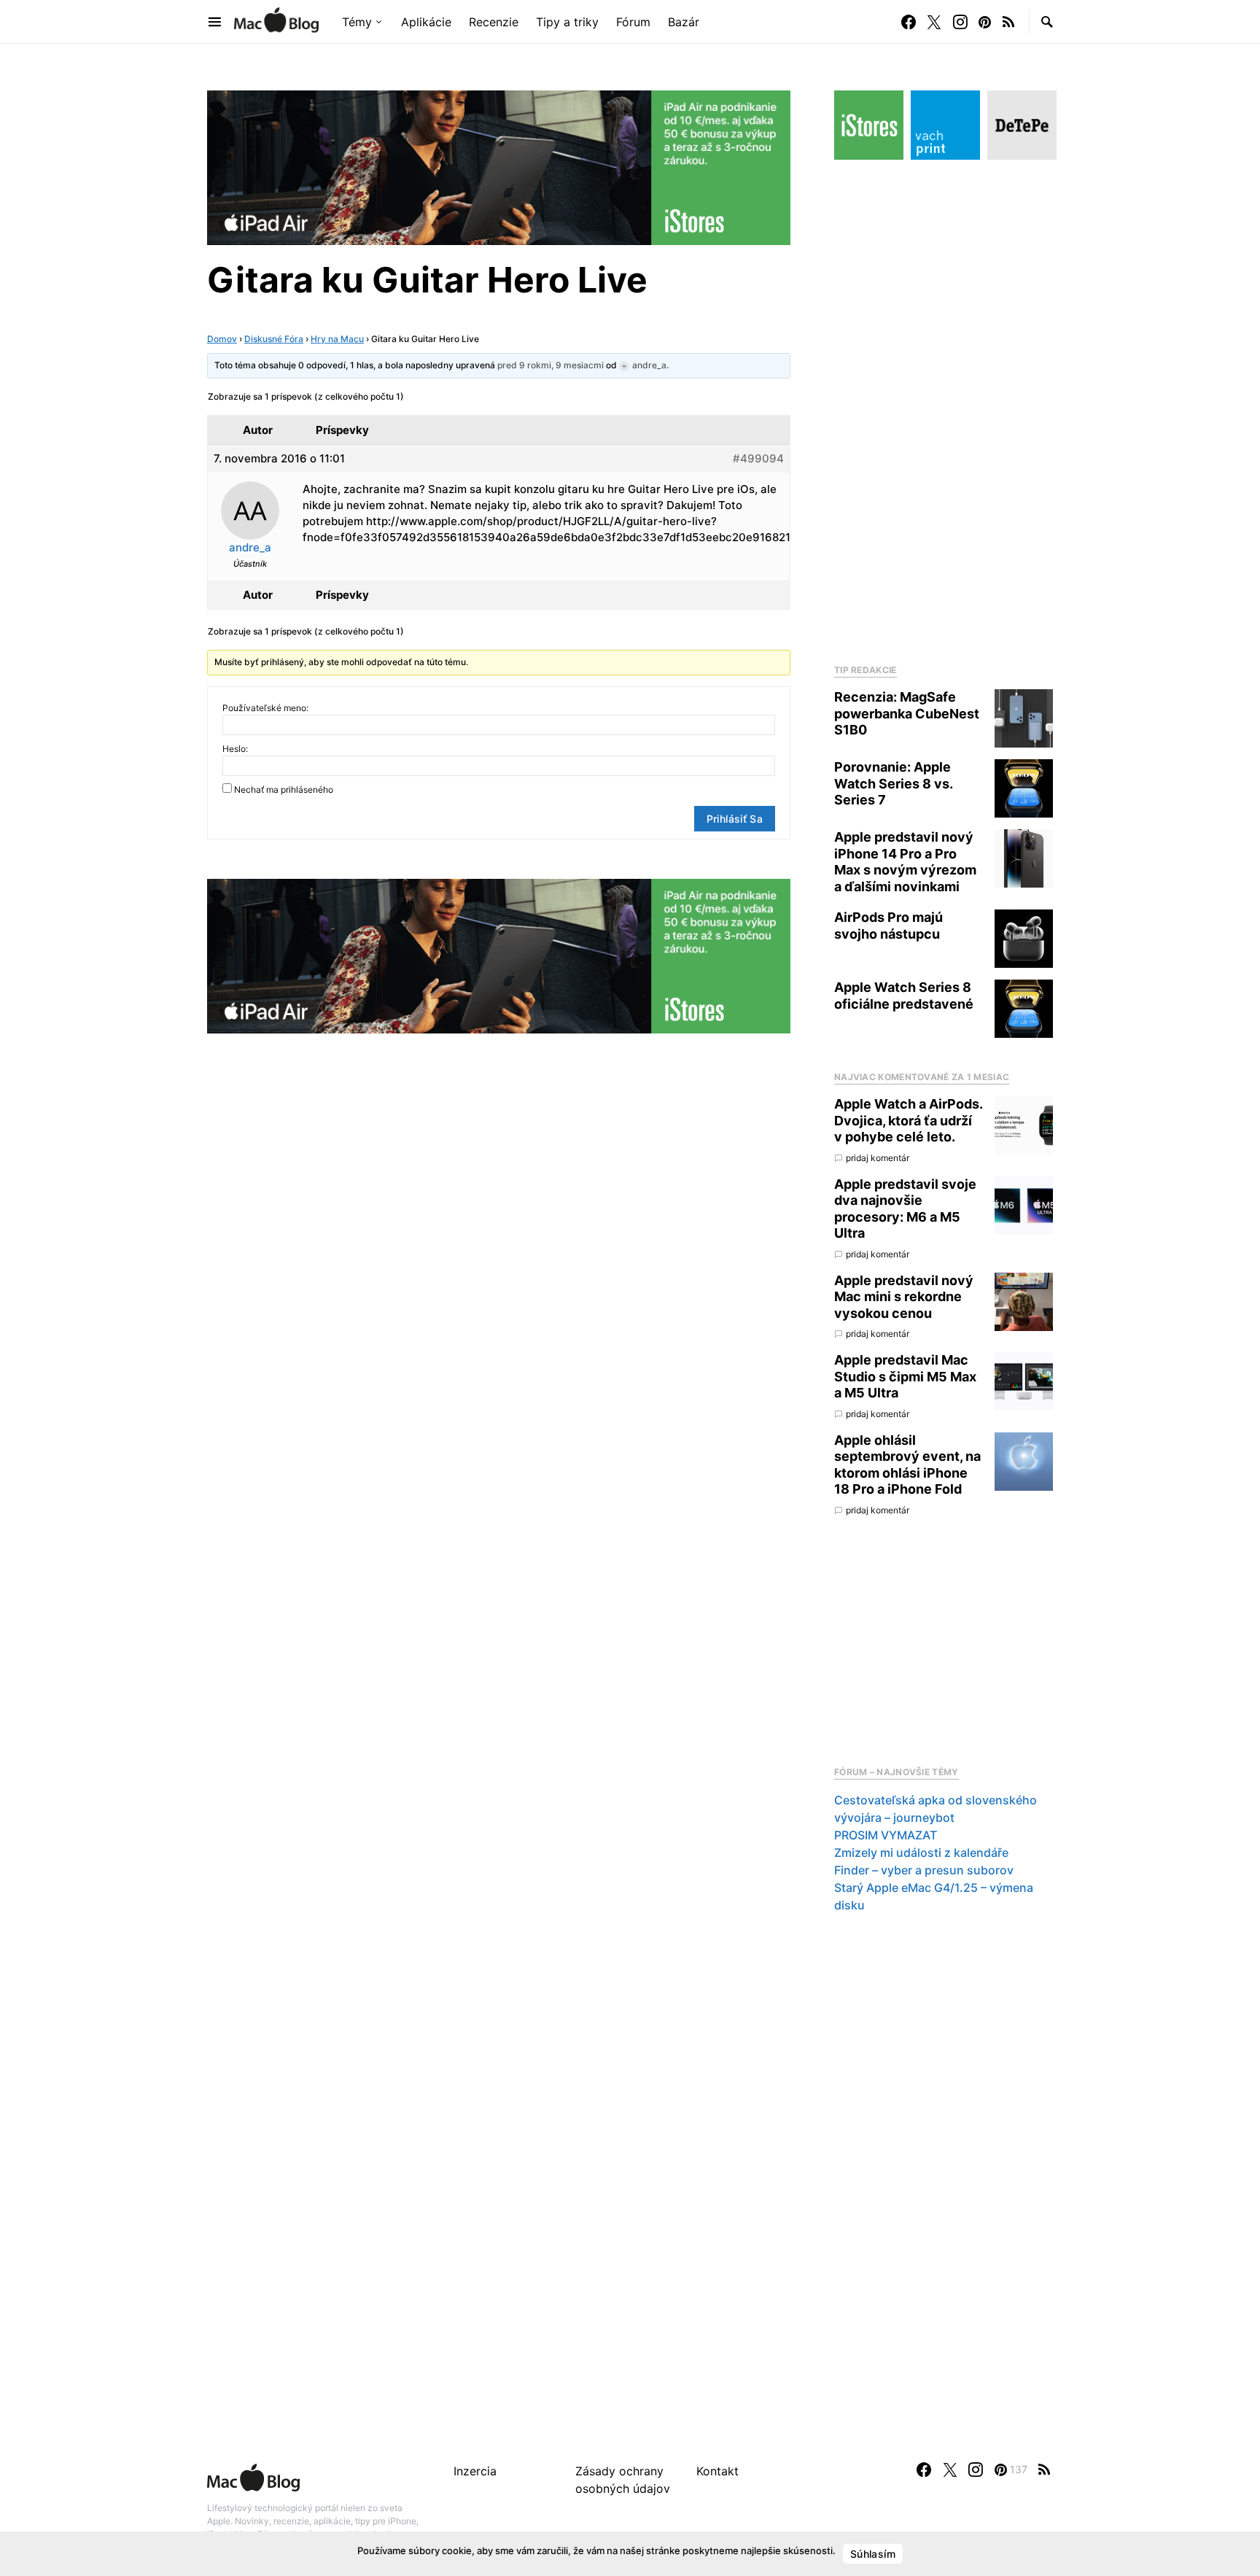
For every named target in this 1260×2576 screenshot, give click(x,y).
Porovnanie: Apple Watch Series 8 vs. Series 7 (893, 783)
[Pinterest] (985, 22)
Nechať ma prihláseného (284, 790)
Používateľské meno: (265, 708)
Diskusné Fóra (274, 339)
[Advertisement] (944, 408)
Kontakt (717, 2471)
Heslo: (235, 749)
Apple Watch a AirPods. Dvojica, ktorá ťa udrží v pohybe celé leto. (908, 1120)
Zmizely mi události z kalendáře (921, 1853)
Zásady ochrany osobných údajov (623, 2480)
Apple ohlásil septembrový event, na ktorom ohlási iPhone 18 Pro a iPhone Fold (907, 1465)
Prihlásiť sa (735, 819)
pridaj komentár (878, 1158)
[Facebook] (909, 22)
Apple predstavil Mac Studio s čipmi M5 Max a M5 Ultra (905, 1376)
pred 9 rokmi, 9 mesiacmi (551, 365)
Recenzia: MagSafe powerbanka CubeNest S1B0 (907, 713)
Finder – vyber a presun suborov (924, 1870)
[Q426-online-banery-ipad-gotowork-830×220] (499, 166)
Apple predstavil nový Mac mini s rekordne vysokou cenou (904, 1297)
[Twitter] (934, 22)
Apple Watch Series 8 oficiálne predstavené (904, 996)
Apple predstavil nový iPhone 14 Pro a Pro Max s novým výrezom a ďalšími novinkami (905, 862)
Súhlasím (873, 2554)
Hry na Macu (337, 339)
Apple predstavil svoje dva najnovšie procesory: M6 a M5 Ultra (905, 1209)
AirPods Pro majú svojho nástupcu (888, 926)
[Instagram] (960, 22)
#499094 (758, 458)
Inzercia (475, 2471)
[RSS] (1008, 22)
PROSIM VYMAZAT (886, 1835)
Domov (222, 339)
